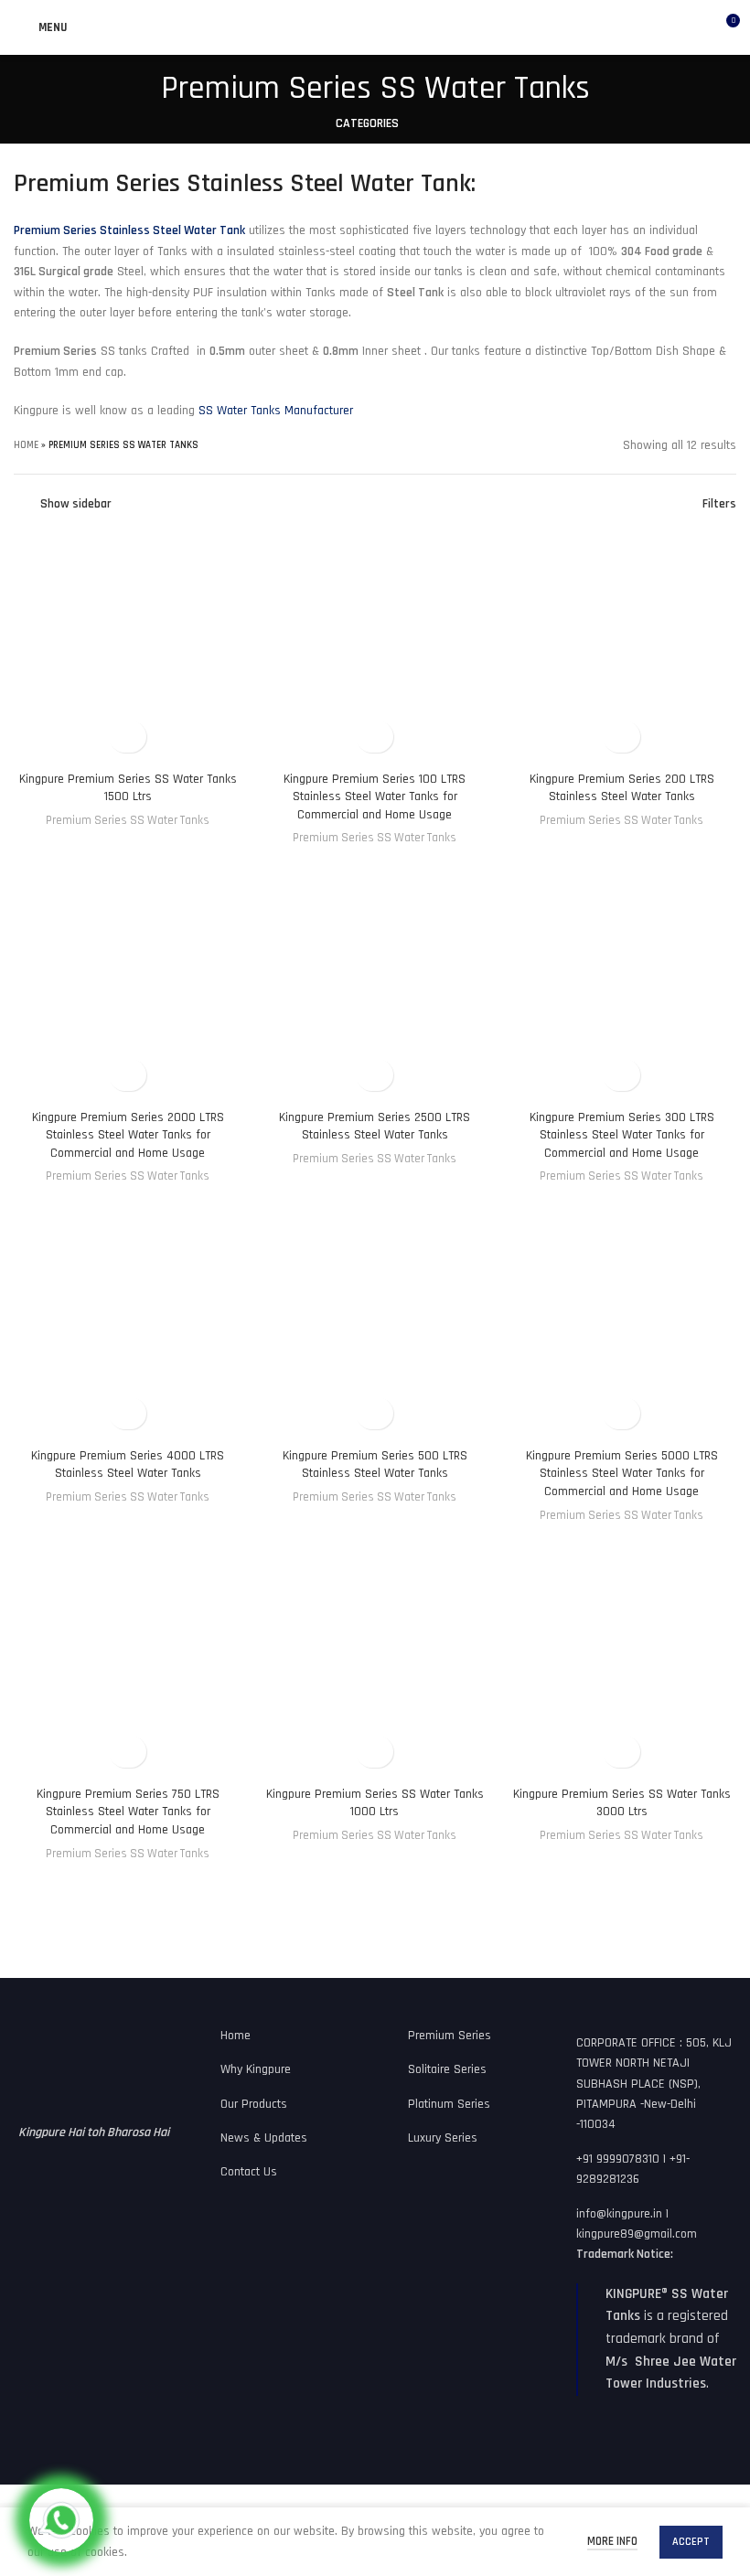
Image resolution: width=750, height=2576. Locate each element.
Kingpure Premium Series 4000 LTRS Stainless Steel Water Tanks (128, 1465)
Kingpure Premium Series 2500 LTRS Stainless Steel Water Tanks (375, 1127)
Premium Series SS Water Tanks (128, 821)
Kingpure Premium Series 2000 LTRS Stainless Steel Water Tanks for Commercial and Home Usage (128, 1135)
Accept (691, 2542)
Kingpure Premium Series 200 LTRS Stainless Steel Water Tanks (622, 788)
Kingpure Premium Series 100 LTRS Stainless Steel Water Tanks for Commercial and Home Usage (375, 797)
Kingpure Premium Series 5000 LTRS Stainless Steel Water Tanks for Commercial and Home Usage (622, 1474)
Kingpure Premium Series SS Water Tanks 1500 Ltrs (128, 788)
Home (26, 445)
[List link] (281, 2036)
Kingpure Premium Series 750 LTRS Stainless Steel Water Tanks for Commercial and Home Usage (128, 1812)
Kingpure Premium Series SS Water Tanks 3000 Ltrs (622, 1803)
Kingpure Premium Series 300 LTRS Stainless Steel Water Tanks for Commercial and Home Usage (622, 1135)
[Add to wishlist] (128, 737)
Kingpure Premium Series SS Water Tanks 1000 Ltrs (375, 1803)
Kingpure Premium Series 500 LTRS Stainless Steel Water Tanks (375, 1465)
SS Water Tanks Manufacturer (276, 411)
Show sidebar (76, 504)
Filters (719, 504)
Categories (367, 123)
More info (612, 2541)
